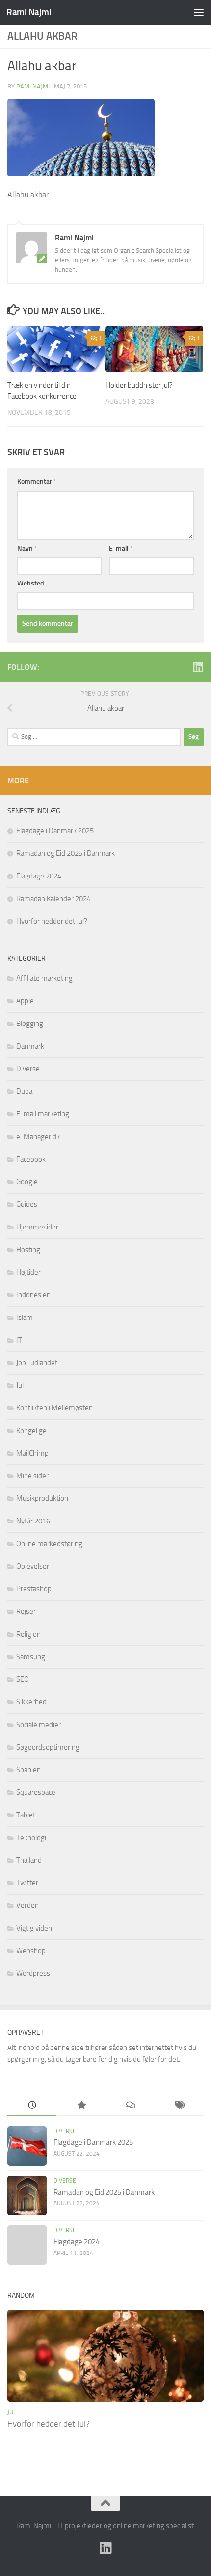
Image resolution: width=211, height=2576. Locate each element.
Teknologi (31, 1838)
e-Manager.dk (38, 1137)
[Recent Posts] (32, 2106)
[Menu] (199, 12)
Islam (25, 1317)
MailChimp (32, 1453)
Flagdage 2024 (39, 876)
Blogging (30, 1024)
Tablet (26, 1815)
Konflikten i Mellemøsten (54, 1408)
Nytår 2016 (33, 1521)
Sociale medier (39, 1725)
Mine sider (32, 1476)
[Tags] (179, 2106)
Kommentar (37, 482)
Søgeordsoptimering (48, 1747)
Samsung (31, 1657)
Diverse (28, 1069)
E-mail (121, 548)
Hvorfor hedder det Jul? (52, 921)
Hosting (28, 1250)
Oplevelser (33, 1566)
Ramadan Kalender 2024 (53, 899)
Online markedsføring (49, 1544)
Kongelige (31, 1431)
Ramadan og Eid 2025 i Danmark (66, 853)
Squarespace (36, 1792)
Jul (20, 1385)
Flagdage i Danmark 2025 (55, 831)
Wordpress (33, 1973)
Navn (27, 548)
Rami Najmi (29, 12)
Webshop (31, 1951)
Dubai (25, 1091)
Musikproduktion (42, 1498)
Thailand (29, 1860)
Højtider (28, 1272)
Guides (27, 1204)
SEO (23, 1679)
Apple (25, 1001)
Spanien (28, 1770)
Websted (31, 583)
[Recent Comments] (130, 2106)
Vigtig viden (34, 1928)
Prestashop (34, 1589)
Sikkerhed (31, 1702)
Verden (27, 1905)
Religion (28, 1634)
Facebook (31, 1159)
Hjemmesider (37, 1227)
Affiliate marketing (44, 978)
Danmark (30, 1046)
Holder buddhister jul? (139, 385)
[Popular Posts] (81, 2106)
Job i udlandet (37, 1363)
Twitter (27, 1883)
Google (27, 1182)
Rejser (26, 1611)
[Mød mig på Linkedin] (198, 667)
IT (19, 1340)
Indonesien (33, 1295)
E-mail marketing (43, 1114)
